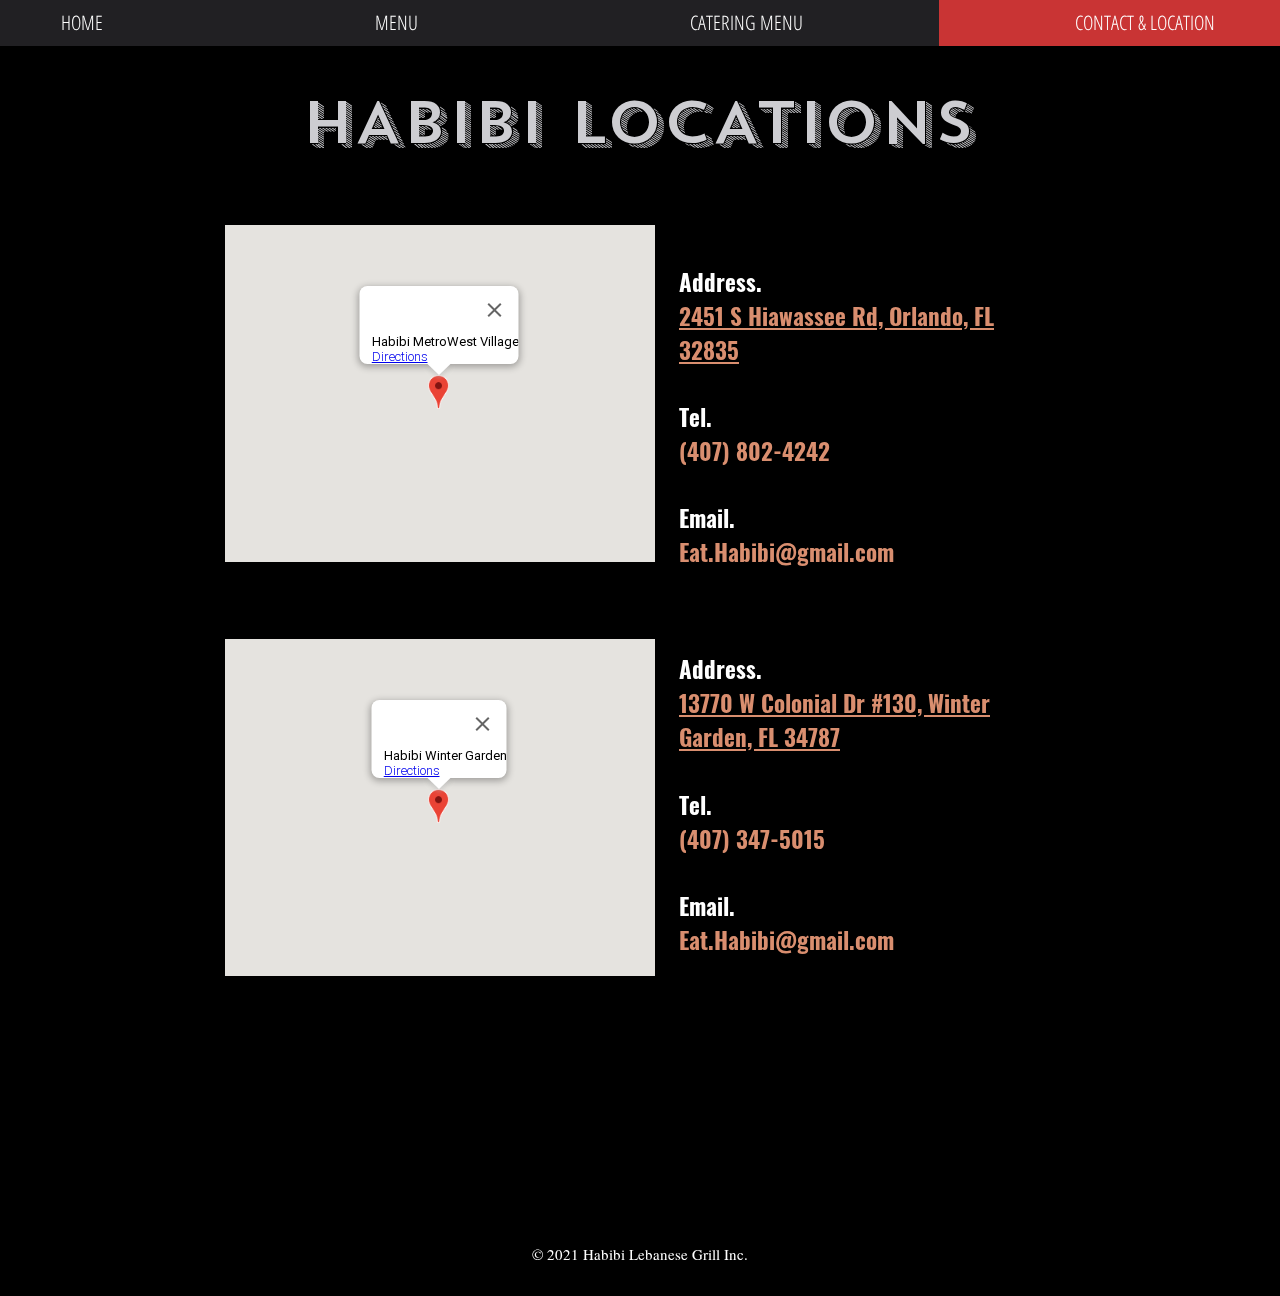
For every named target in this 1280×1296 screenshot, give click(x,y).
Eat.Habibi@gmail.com (786, 552)
